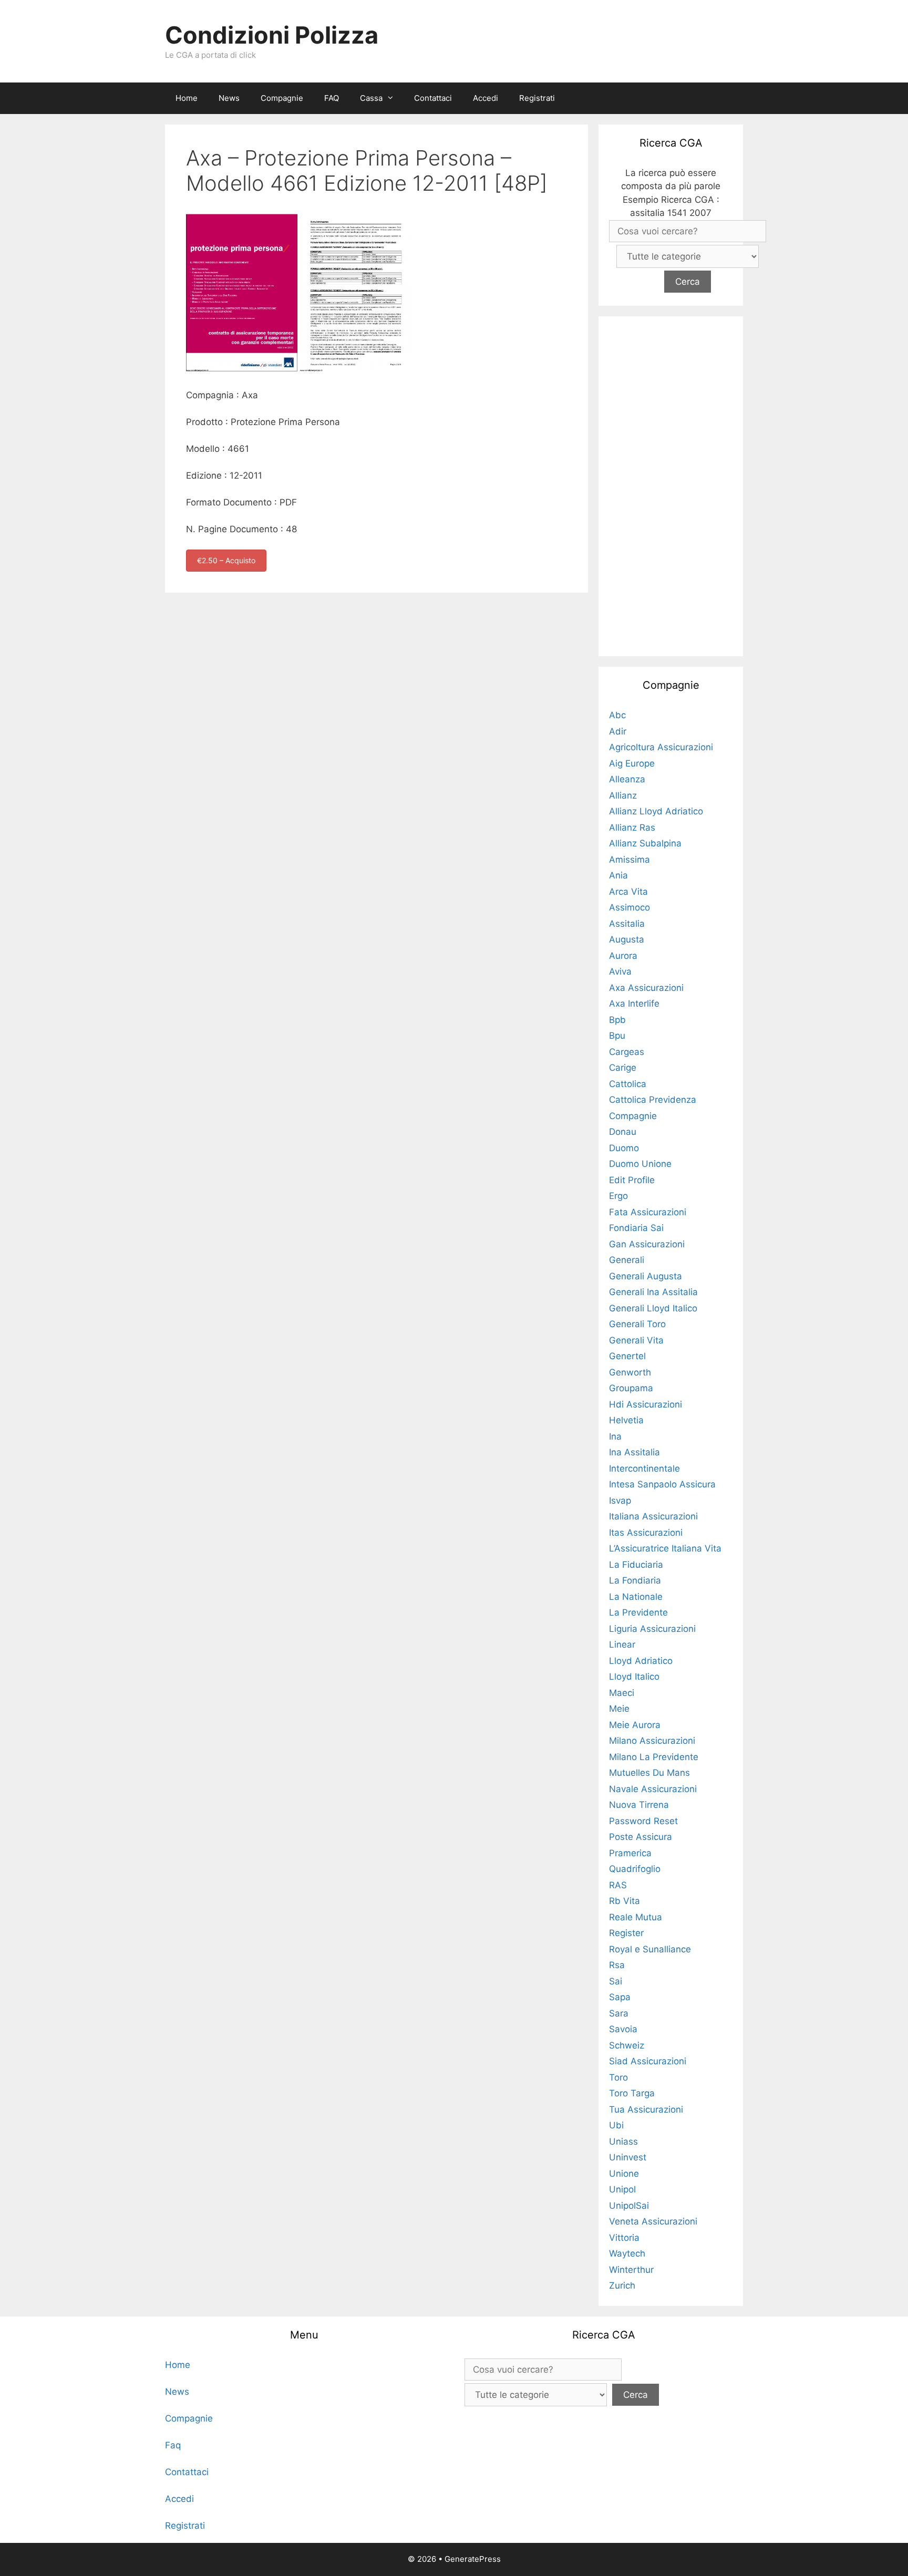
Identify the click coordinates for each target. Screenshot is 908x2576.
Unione (624, 2174)
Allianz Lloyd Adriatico (656, 811)
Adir (618, 731)
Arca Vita (628, 892)
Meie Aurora (635, 1725)
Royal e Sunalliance (650, 1949)
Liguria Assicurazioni (652, 1629)
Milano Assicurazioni (652, 1741)
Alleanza (627, 779)
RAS (618, 1885)
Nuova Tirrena (639, 1805)
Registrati (537, 98)
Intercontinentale (644, 1468)
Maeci (622, 1693)
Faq (173, 2445)
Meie (619, 1709)
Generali (627, 1260)
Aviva (620, 971)
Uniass (623, 2142)
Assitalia (627, 924)
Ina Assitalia (634, 1452)
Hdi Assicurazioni (646, 1404)
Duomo (624, 1148)
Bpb (617, 1020)
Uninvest (628, 2157)
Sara (619, 2013)
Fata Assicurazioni (648, 1212)
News (229, 98)
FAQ (332, 98)
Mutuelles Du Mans (649, 1773)
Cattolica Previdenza (653, 1100)
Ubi (616, 2125)
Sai (616, 1981)
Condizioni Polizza (272, 35)
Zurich (622, 2285)
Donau (623, 1132)
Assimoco (630, 907)
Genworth (630, 1372)
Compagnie (282, 98)
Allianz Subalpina (645, 843)
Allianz (623, 795)
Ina (615, 1436)
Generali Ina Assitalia (653, 1292)
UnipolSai (629, 2206)
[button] (393, 98)
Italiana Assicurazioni (653, 1516)
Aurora (623, 956)
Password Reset (643, 1821)
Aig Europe (632, 763)
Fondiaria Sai (636, 1228)
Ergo (618, 1196)
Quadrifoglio (635, 1869)
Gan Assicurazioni (647, 1244)
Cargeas (627, 1052)
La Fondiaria (635, 1580)
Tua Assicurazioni (646, 2109)
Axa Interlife (634, 1003)
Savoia (623, 2029)
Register (626, 1933)
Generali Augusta (646, 1276)
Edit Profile (632, 1180)
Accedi (486, 98)
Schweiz (627, 2045)
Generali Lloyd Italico (653, 1308)
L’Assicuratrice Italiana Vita (665, 1548)
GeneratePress (473, 2559)
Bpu (617, 1036)
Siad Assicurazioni (648, 2061)
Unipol (622, 2189)
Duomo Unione (640, 1164)
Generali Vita (636, 1340)
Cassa (371, 98)
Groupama (631, 1388)
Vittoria (624, 2238)
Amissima (630, 860)
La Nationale (636, 1597)
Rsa (617, 1965)
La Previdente (638, 1612)
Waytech (627, 2253)
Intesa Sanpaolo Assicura (662, 1484)
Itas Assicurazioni (646, 1533)
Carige (623, 1068)
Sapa (620, 1997)
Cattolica (628, 1084)
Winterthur (631, 2270)
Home (187, 98)
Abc (617, 715)
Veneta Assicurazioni (653, 2221)
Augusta (627, 939)
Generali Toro (637, 1324)
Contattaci (433, 98)
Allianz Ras (632, 827)
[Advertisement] (671, 484)
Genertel (627, 1356)
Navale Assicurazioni (653, 1789)
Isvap (620, 1501)
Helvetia (626, 1420)
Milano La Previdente (654, 1757)
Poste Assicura (641, 1837)
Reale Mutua (636, 1917)
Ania (618, 875)
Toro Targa (632, 2093)
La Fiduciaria (636, 1565)
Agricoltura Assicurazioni (661, 747)
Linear (622, 1644)
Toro (618, 2077)
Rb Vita (625, 1901)
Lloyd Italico (634, 1677)
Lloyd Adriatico (641, 1661)
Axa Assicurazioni (646, 988)
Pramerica (630, 1853)
